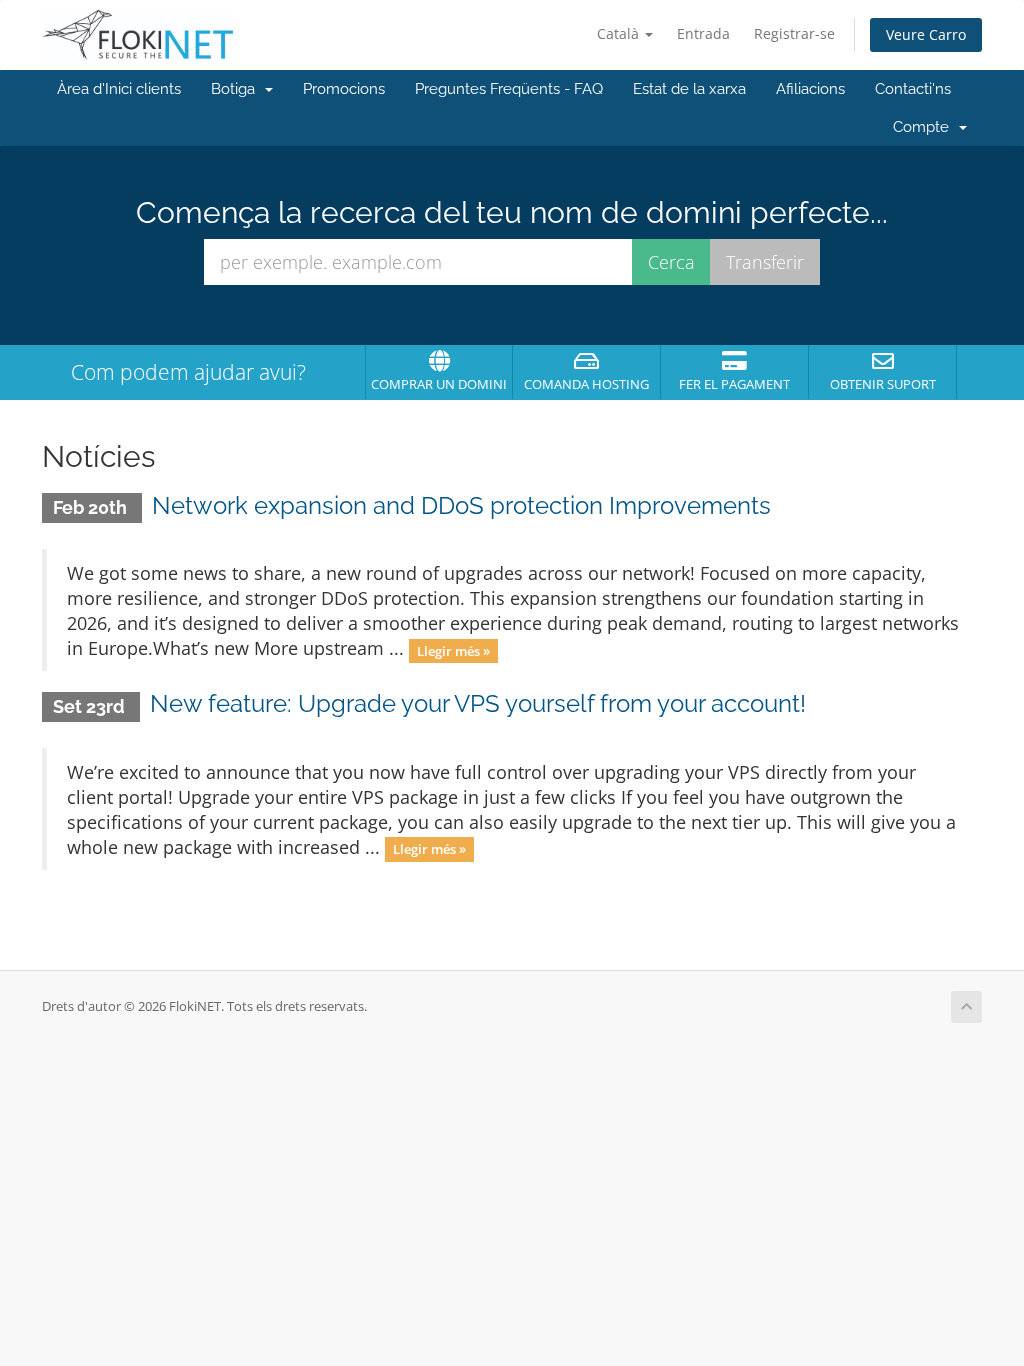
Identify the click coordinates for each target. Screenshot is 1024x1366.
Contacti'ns (913, 89)
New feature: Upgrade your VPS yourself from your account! (478, 703)
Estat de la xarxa (689, 89)
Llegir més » (453, 650)
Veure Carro (926, 34)
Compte (925, 127)
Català (620, 33)
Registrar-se (794, 33)
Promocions (344, 89)
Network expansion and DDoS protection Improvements (461, 505)
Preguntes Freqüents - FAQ (509, 89)
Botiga (237, 89)
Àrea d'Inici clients (119, 89)
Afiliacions (810, 89)
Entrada (703, 33)
